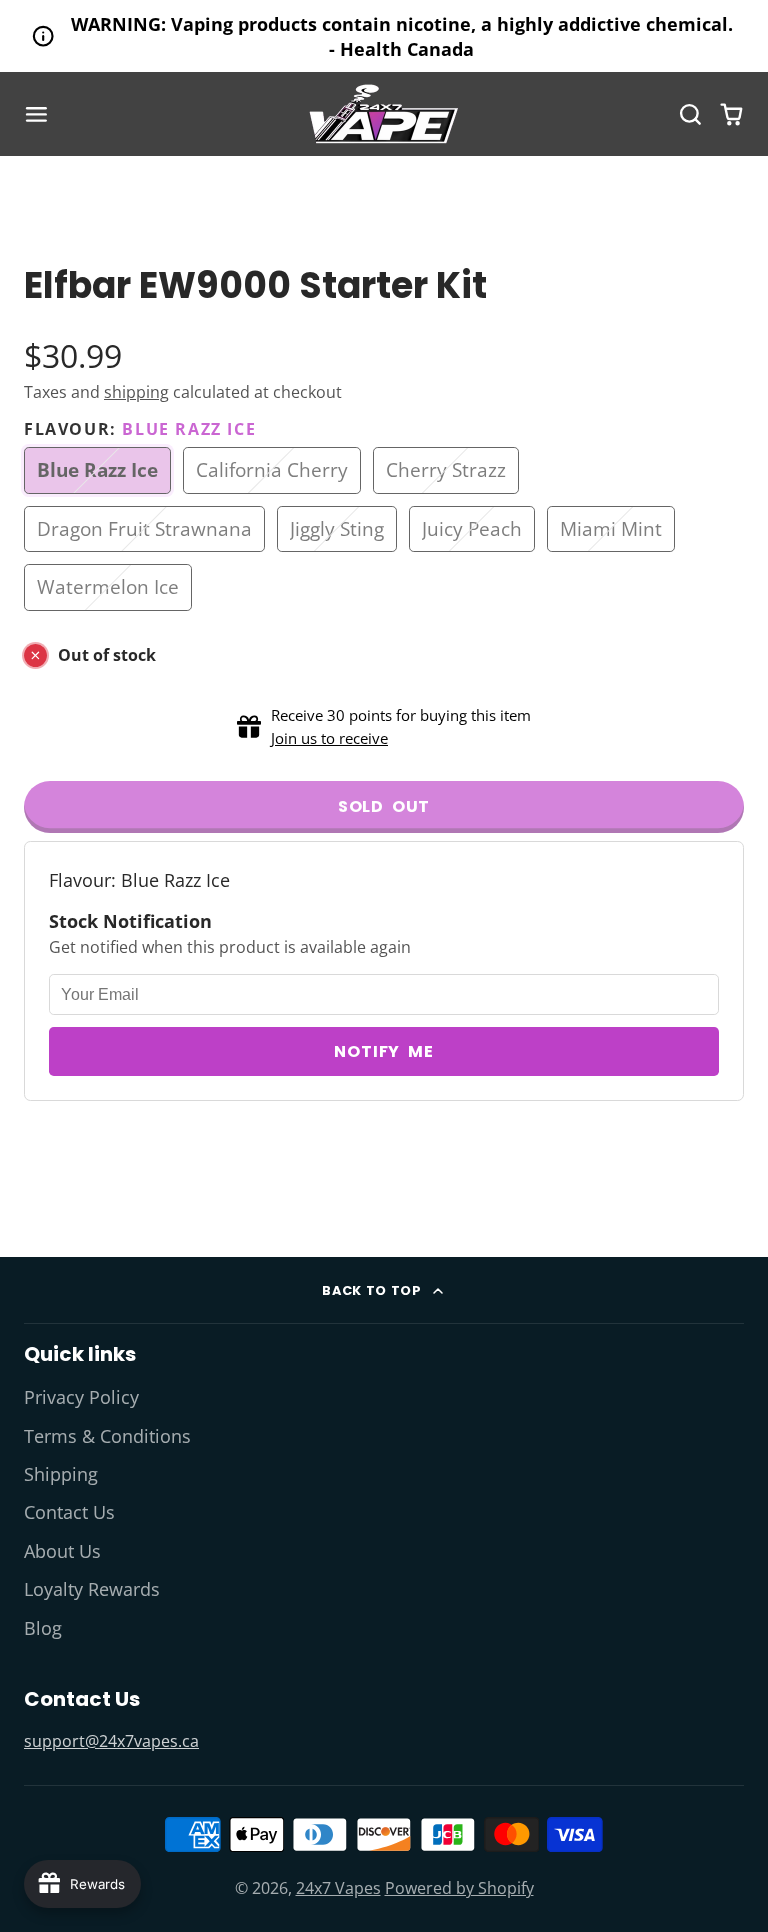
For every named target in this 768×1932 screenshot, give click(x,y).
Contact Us (69, 1512)
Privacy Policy (81, 1397)
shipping (136, 392)
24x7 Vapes (338, 1888)
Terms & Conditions (107, 1436)
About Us (62, 1551)
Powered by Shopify (459, 1888)
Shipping (61, 1474)
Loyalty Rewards (92, 1589)
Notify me (383, 1051)
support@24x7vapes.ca (111, 1741)
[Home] (384, 114)
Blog (43, 1628)
